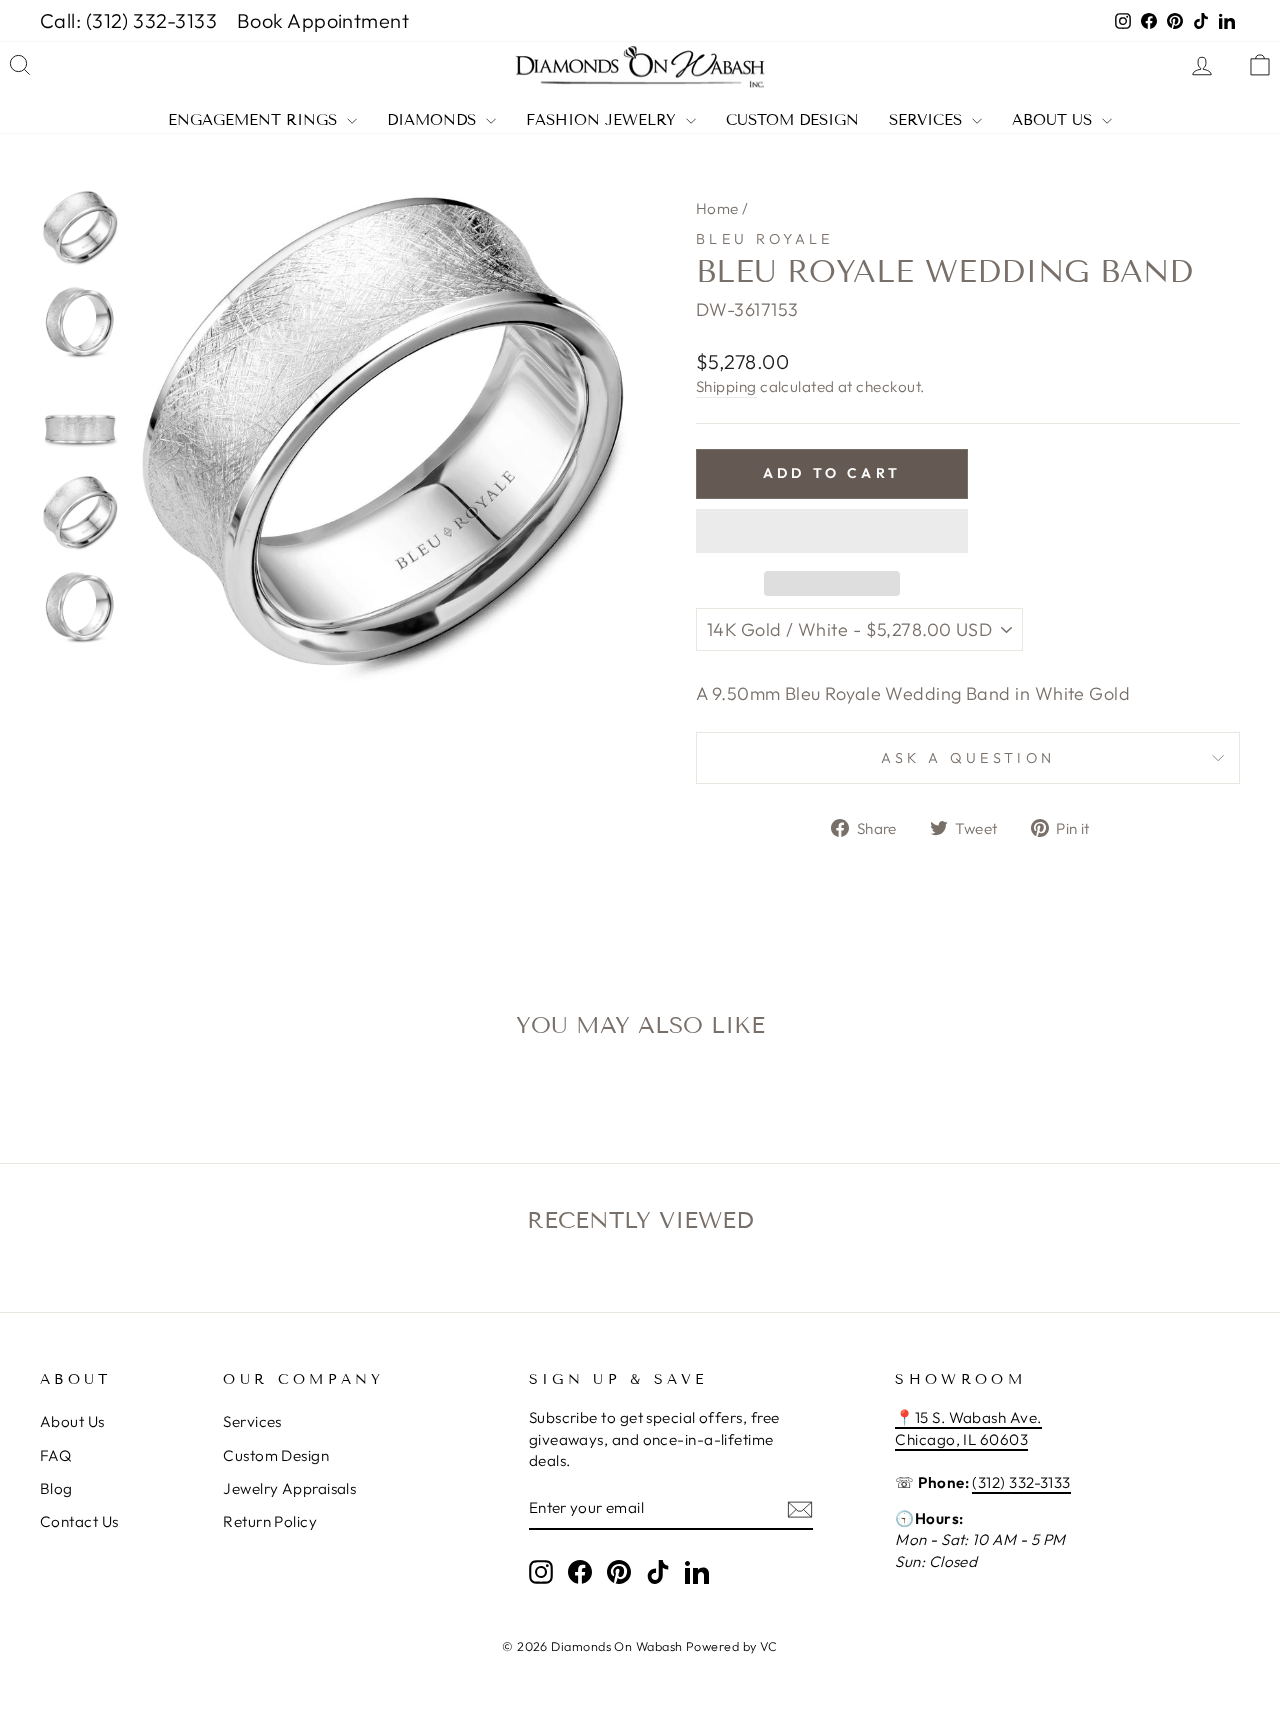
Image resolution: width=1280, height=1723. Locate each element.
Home (717, 208)
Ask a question (968, 758)
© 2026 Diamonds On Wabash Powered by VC (640, 1646)
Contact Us (79, 1521)
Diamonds (434, 120)
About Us (1054, 120)
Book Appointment (323, 20)
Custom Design (792, 120)
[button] (832, 531)
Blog (56, 1488)
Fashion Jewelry (603, 120)
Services (928, 120)
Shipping (726, 386)
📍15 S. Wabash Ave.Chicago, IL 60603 (968, 1428)
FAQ (55, 1455)
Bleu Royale (765, 239)
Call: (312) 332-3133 (128, 20)
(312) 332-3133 (1021, 1482)
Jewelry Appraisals (289, 1488)
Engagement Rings (255, 120)
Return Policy (270, 1521)
